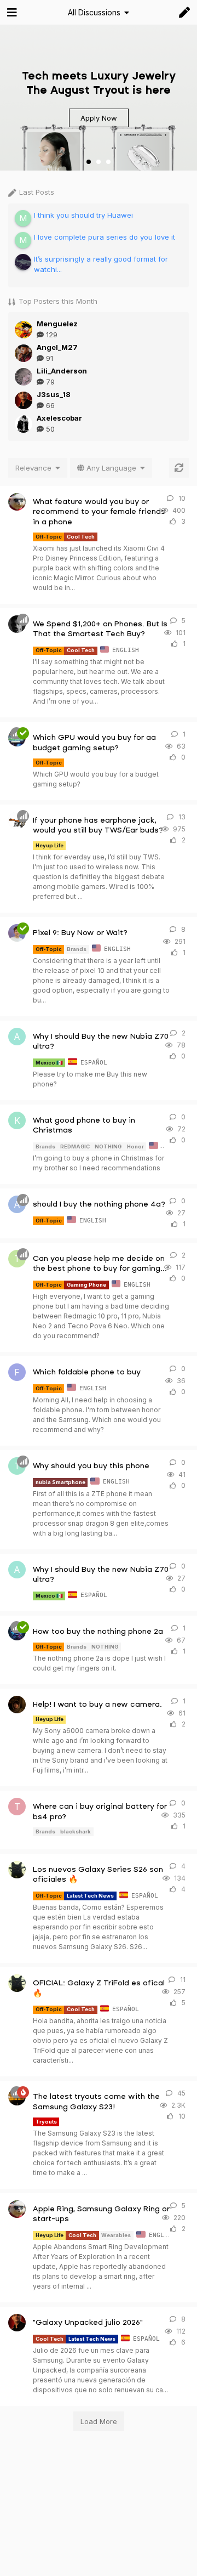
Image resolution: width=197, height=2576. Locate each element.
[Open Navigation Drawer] (11, 13)
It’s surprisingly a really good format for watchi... (101, 264)
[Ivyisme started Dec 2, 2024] (17, 2209)
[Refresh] (179, 468)
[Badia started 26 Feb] (17, 1870)
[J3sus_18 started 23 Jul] (17, 2323)
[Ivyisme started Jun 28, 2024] (17, 502)
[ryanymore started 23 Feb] (17, 624)
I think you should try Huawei (83, 215)
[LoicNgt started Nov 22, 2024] (17, 933)
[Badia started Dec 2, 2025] (17, 1983)
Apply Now (99, 118)
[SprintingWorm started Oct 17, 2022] (17, 820)
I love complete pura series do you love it (105, 237)
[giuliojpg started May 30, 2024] (17, 1705)
